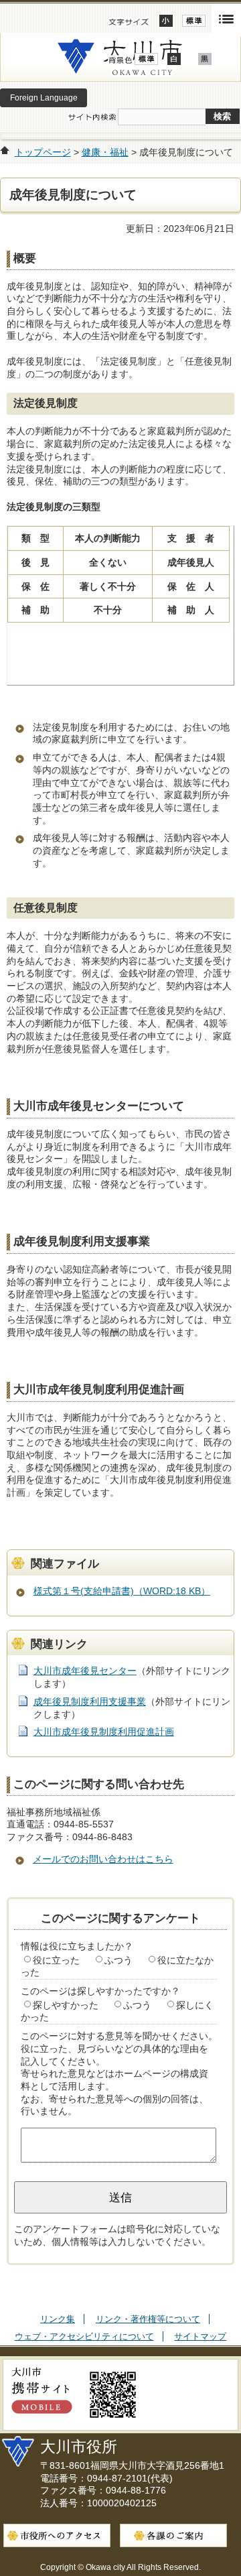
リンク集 (58, 2319)
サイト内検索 (92, 117)
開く (226, 18)
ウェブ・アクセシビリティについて (84, 2336)
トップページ (43, 152)
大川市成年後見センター (85, 1671)
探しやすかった (66, 2005)
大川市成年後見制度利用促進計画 (104, 1732)
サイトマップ (200, 2336)
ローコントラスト (205, 59)
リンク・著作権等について (148, 2319)
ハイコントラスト (174, 59)
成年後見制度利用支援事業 (90, 1701)
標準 (194, 21)
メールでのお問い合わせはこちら (103, 1859)
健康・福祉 (105, 152)
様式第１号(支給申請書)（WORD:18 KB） (122, 1591)
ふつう (118, 1960)
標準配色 (146, 59)
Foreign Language (44, 98)
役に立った (56, 1960)
